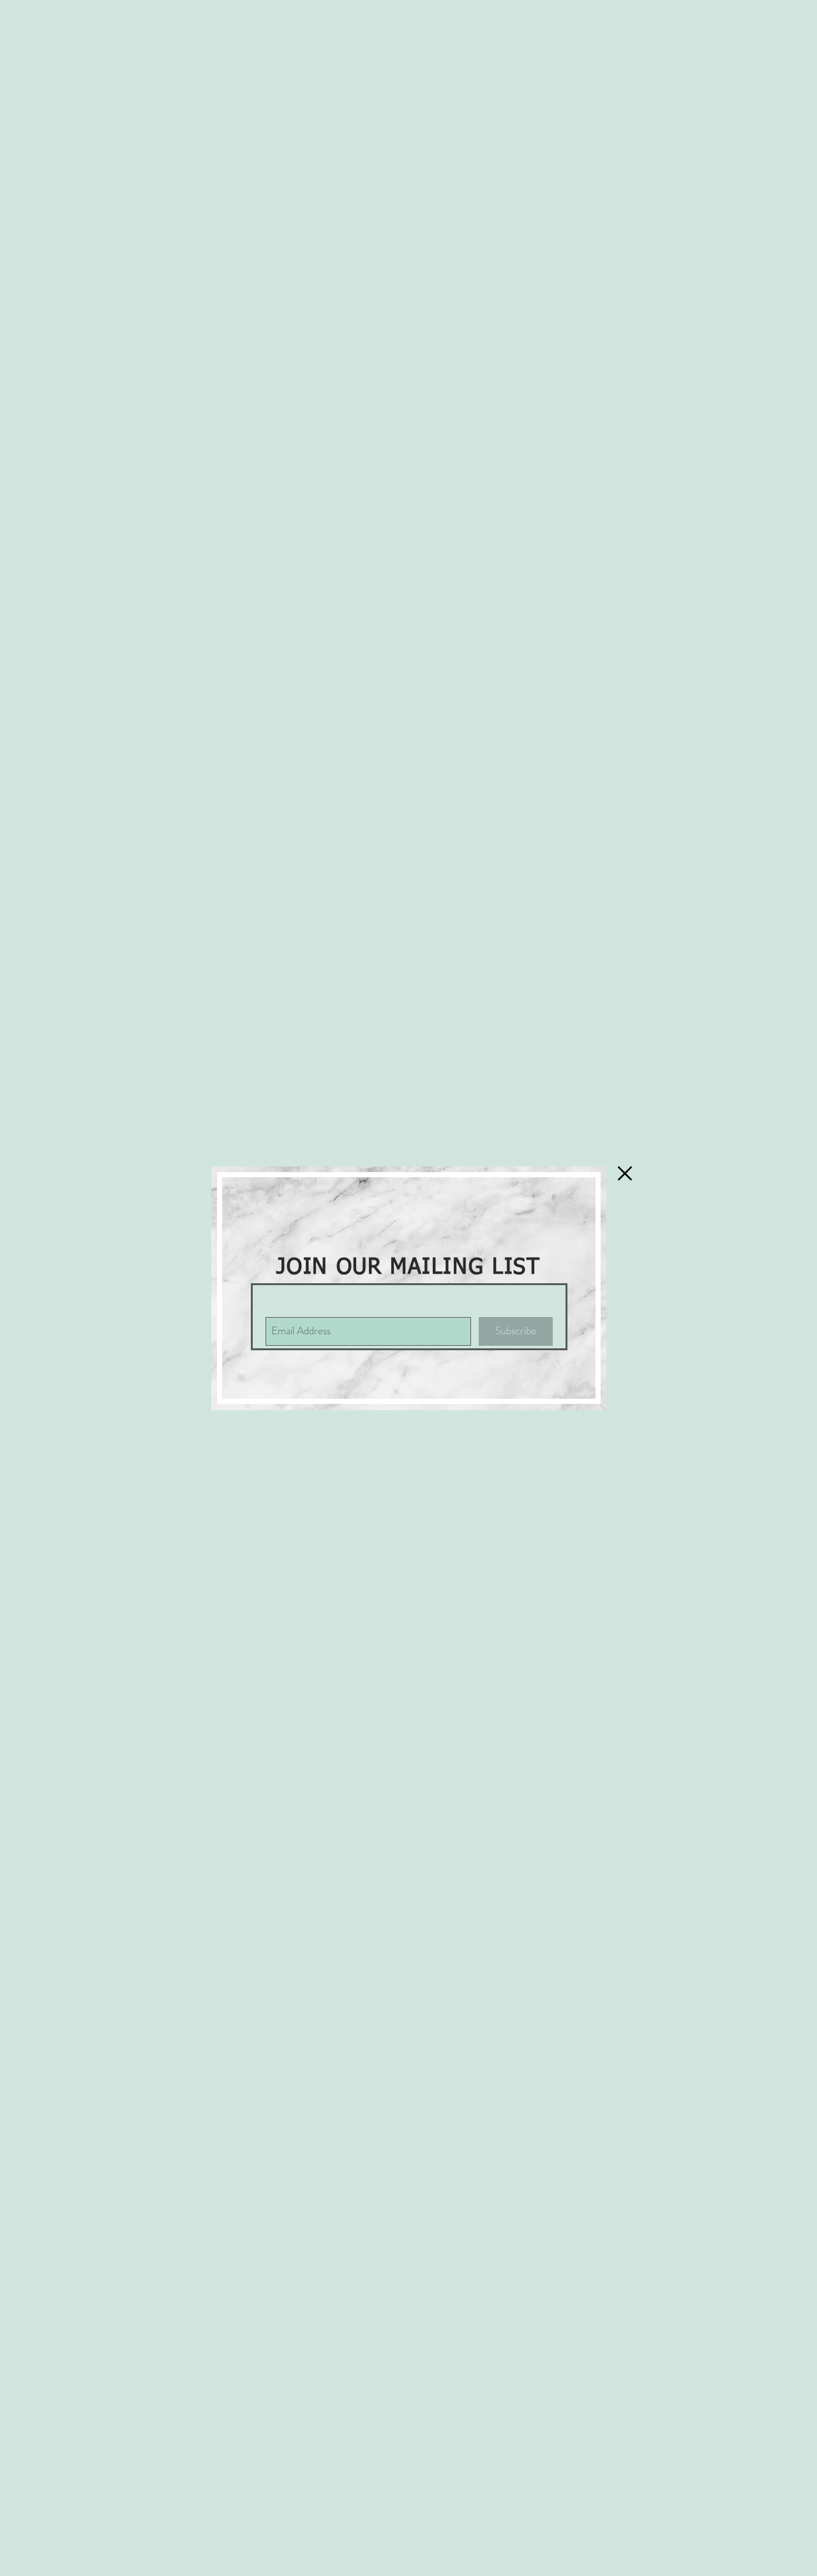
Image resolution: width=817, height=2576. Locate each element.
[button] (625, 1173)
